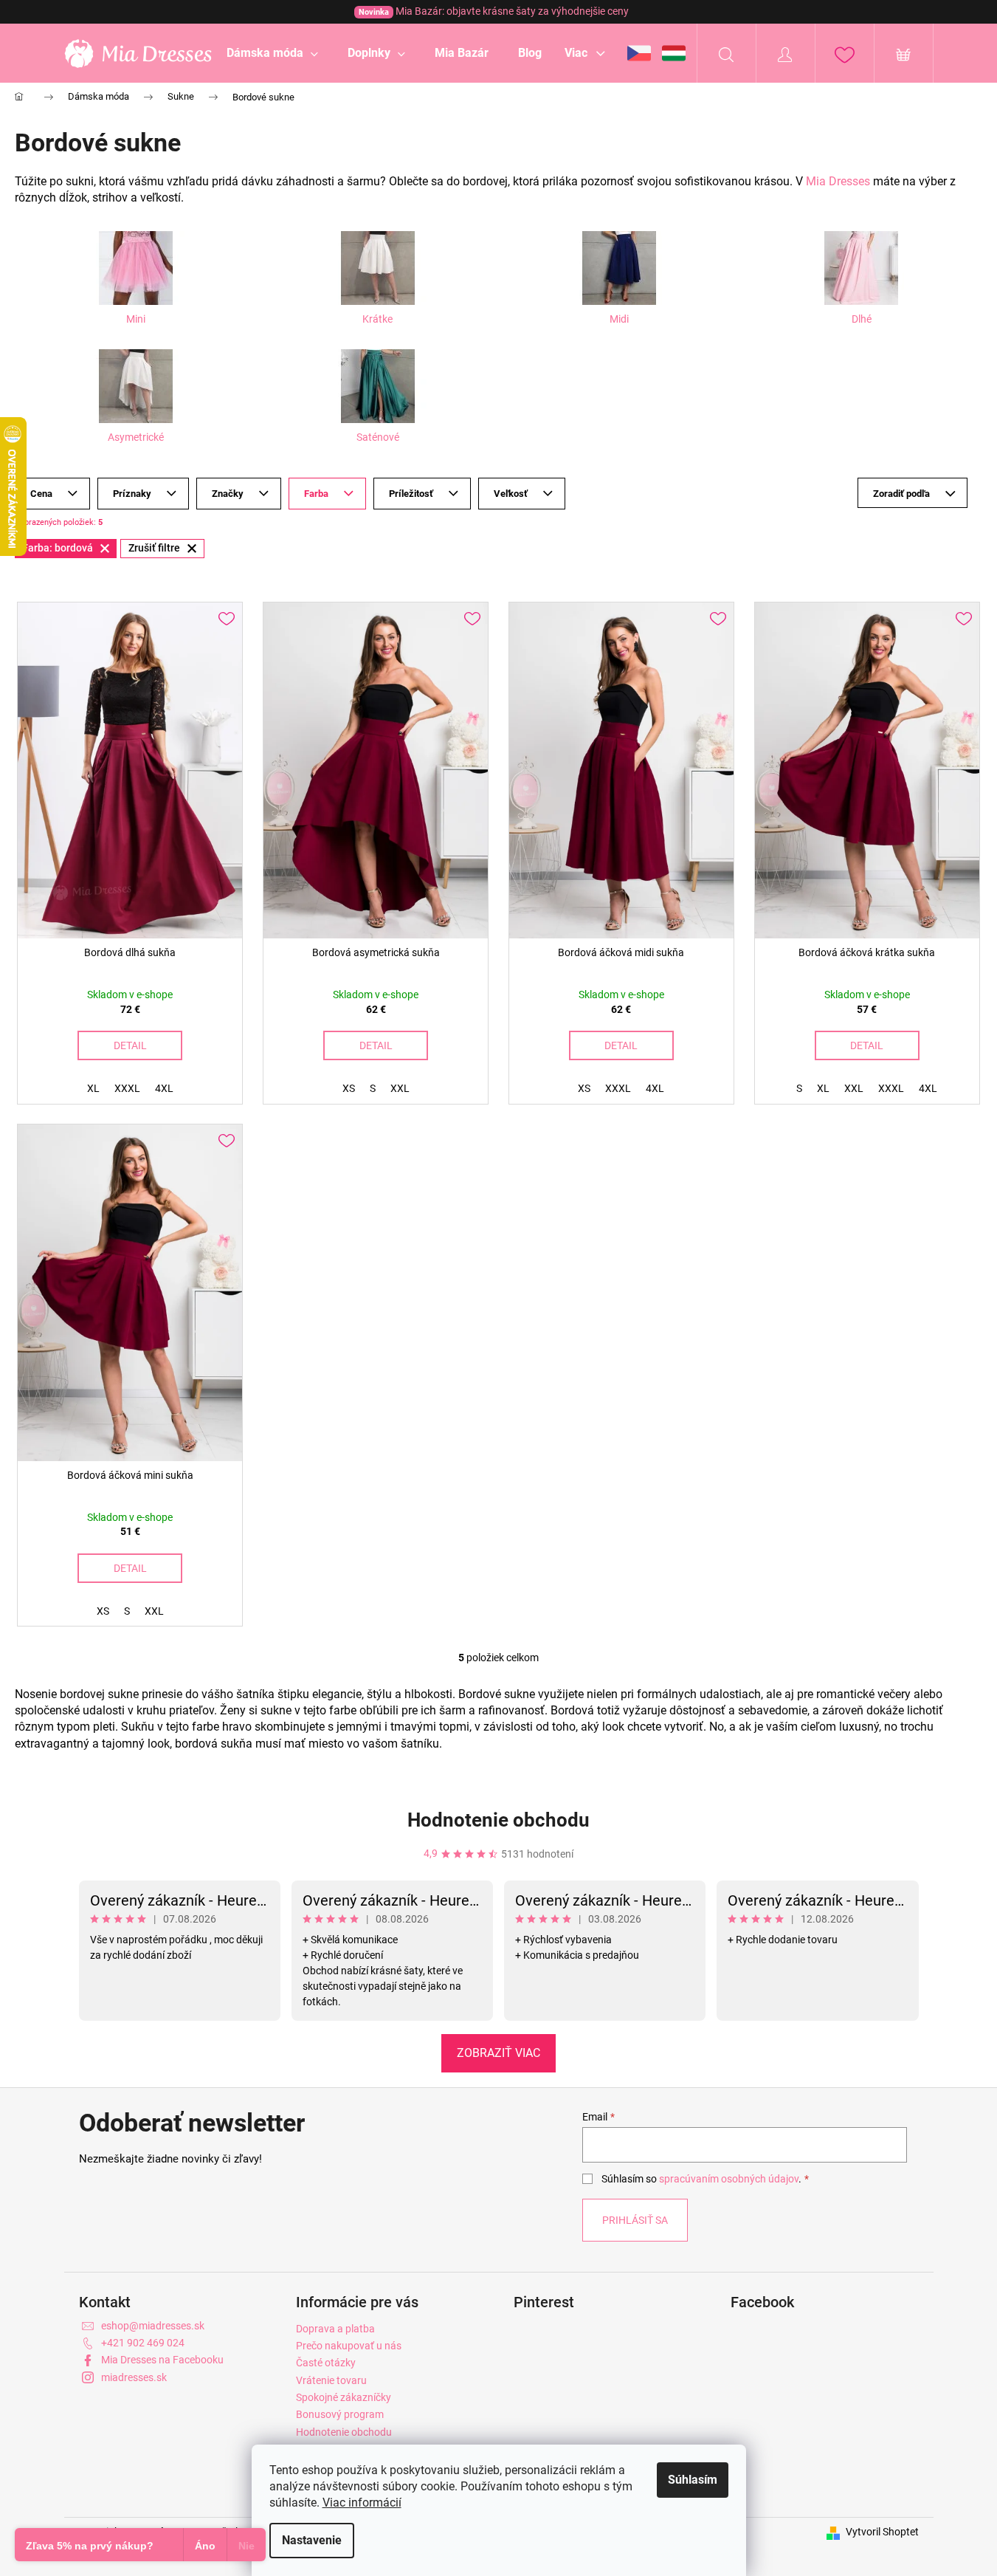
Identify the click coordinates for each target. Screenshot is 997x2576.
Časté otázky (326, 2363)
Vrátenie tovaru (331, 2380)
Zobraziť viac (498, 2053)
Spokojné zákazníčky (344, 2397)
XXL (400, 1088)
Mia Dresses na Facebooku (162, 2360)
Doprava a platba (335, 2329)
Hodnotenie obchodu (498, 1820)
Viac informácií (362, 2503)
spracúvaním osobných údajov (729, 2179)
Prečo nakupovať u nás (349, 2346)
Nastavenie (312, 2540)
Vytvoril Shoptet (882, 2532)
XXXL (127, 1088)
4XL (164, 1088)
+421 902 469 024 (143, 2343)
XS (349, 1088)
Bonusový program (340, 2414)
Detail (130, 1045)
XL (93, 1088)
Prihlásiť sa (635, 2220)
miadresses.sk (134, 2377)
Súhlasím (693, 2480)
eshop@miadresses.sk (153, 2326)
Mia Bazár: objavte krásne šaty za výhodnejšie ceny (494, 11)
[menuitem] (272, 53)
